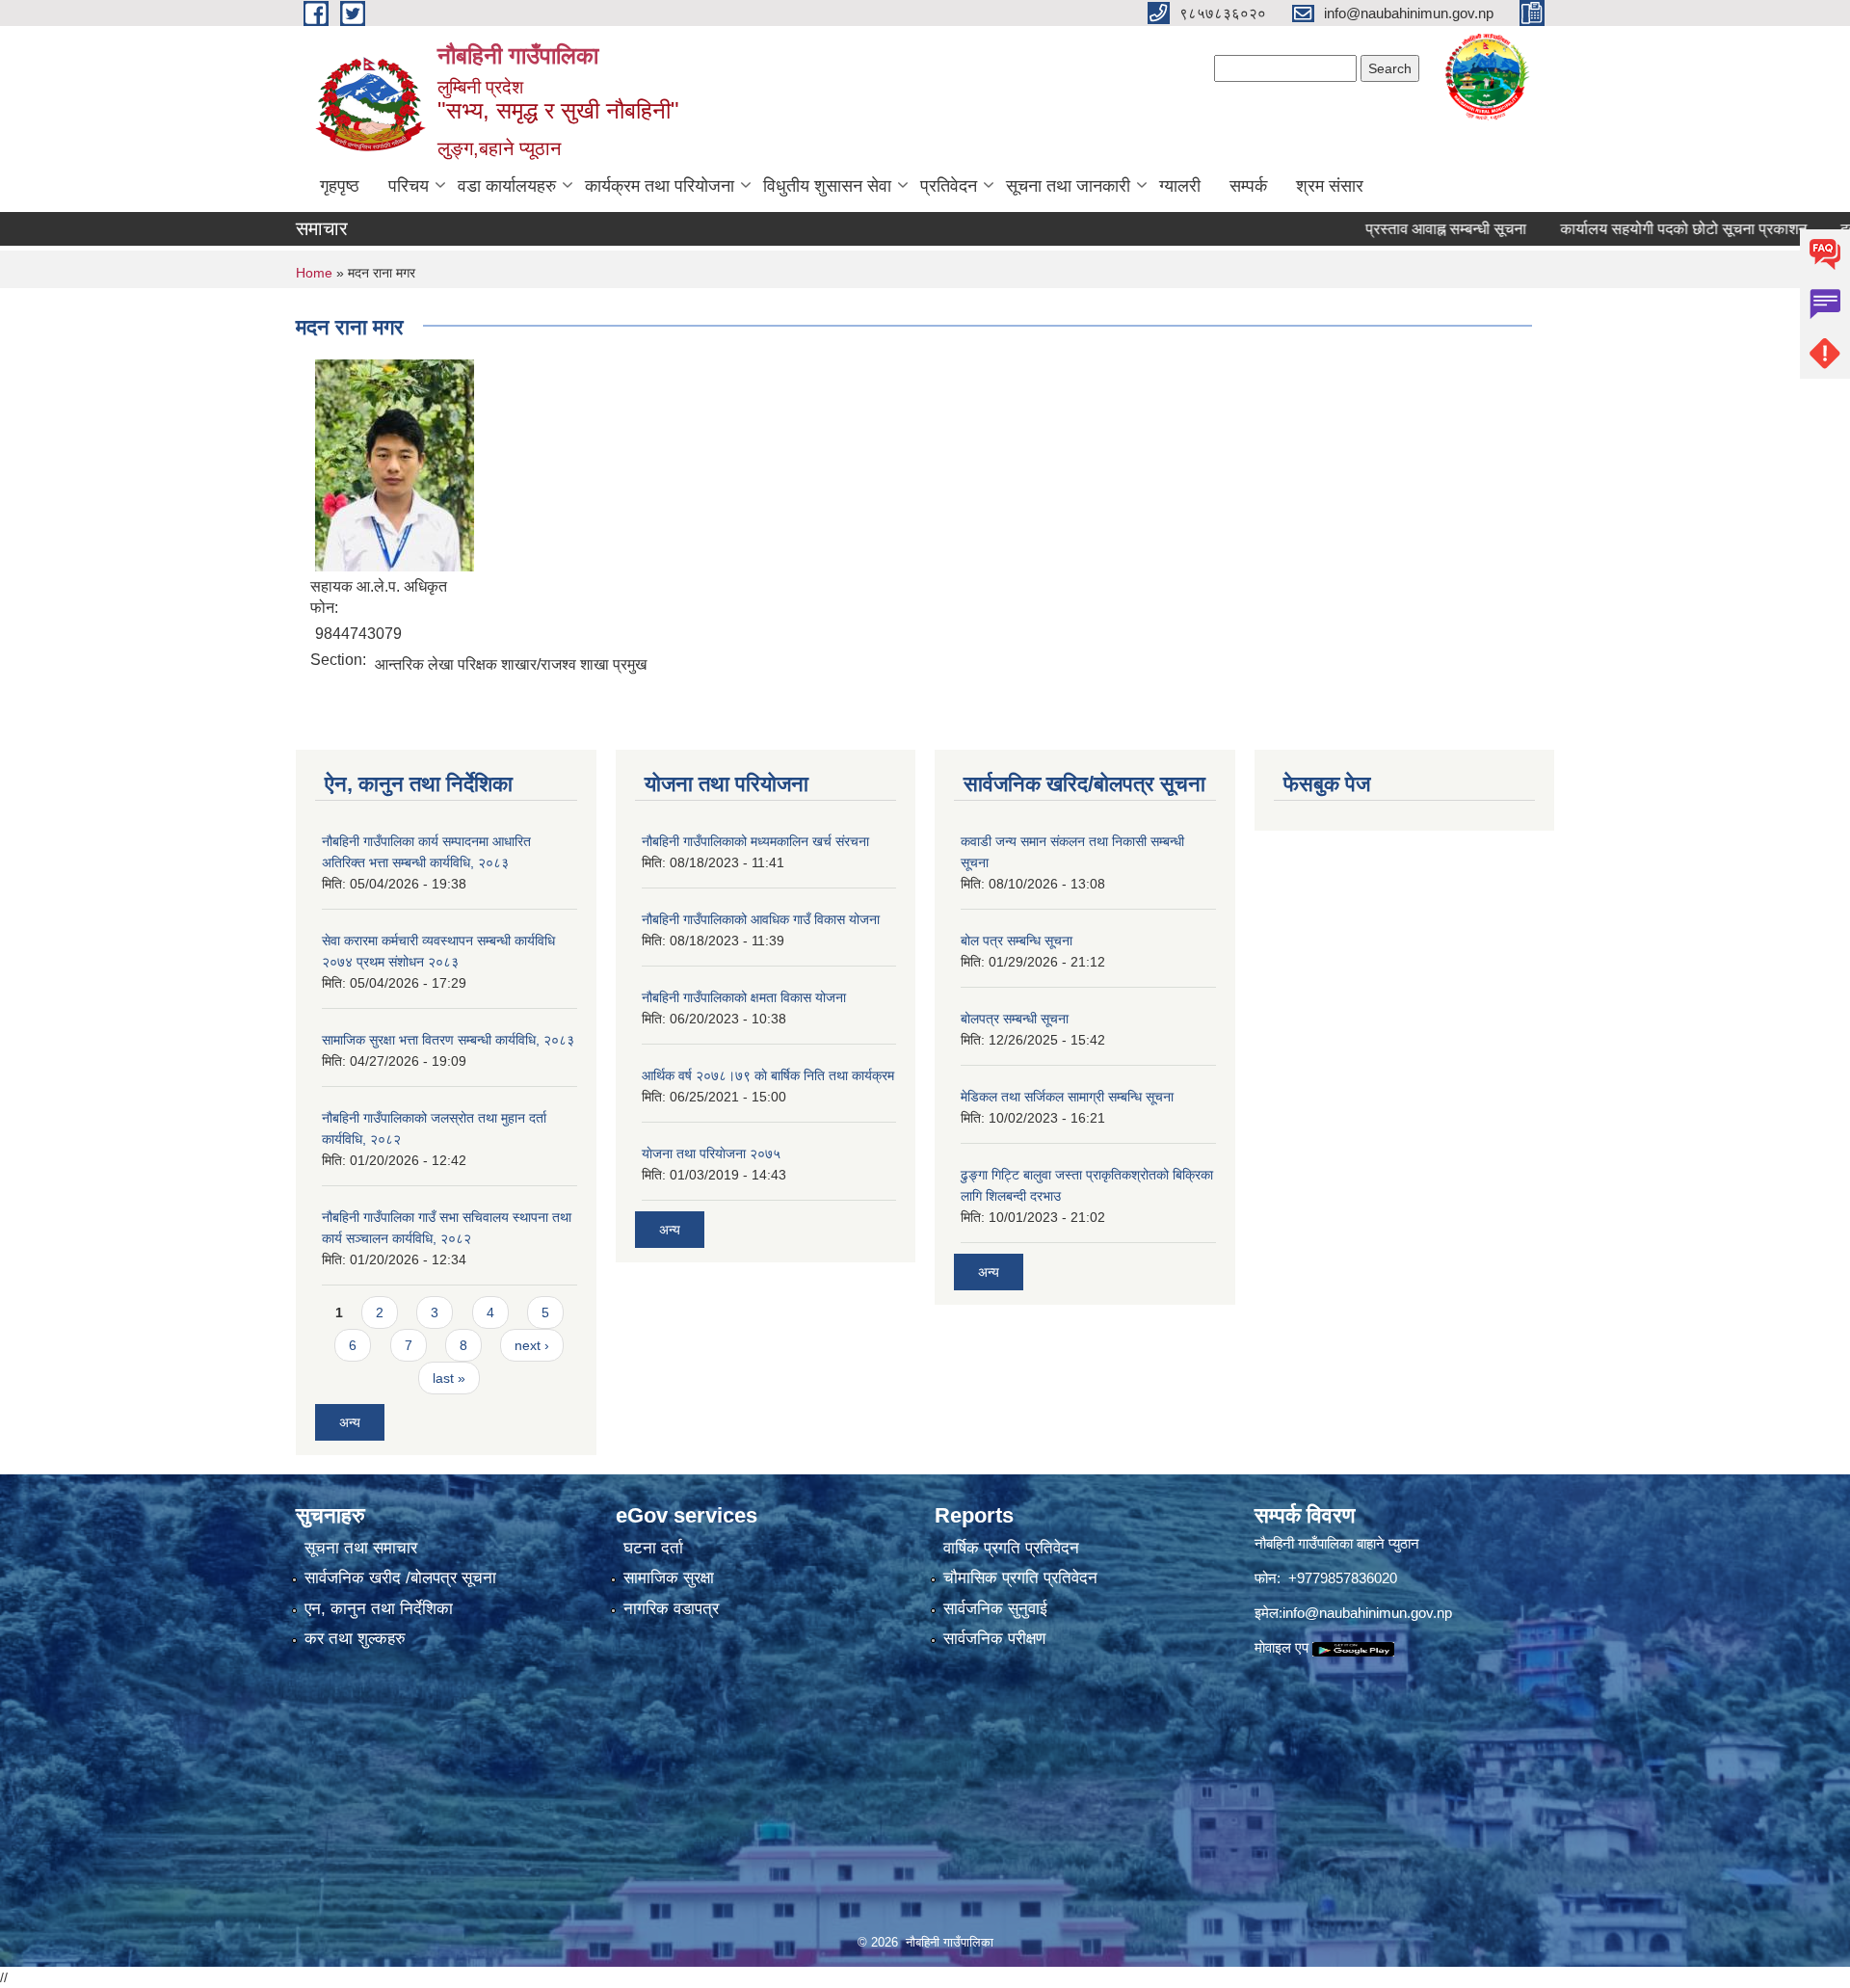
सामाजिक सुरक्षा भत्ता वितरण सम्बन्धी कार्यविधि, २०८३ (448, 1040)
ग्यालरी (1180, 186)
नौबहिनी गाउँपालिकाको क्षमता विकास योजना (744, 997)
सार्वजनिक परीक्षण (994, 1639)
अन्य (350, 1422)
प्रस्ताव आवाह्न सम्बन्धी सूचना (1394, 229)
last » (449, 1378)
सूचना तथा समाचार (361, 1548)
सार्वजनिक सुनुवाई (995, 1609)
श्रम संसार (1330, 186)
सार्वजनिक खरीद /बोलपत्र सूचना (400, 1578)
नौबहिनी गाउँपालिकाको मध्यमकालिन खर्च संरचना (755, 841)
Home (314, 273)
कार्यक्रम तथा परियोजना (660, 186)
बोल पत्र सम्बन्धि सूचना (1017, 941)
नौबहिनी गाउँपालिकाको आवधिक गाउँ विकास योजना (761, 919)
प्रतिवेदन (949, 186)
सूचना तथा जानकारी (1068, 186)
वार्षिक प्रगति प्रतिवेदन (1011, 1548)
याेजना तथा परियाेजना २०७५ (711, 1153)
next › (532, 1345)
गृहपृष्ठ (340, 186)
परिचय (409, 186)
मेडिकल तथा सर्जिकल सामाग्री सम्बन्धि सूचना (1067, 1097)
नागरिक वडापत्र (671, 1609)
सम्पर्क (1248, 186)
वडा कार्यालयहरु (507, 186)
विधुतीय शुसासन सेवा (827, 186)
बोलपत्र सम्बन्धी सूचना (1015, 1019)
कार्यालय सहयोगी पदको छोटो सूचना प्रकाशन (1631, 229)
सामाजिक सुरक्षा (669, 1578)
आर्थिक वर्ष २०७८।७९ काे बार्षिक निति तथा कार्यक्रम (768, 1075)
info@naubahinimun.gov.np (1367, 1613)
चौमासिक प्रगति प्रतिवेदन (1020, 1578)
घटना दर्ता (653, 1548)
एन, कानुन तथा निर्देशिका (379, 1609)
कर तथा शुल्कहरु (355, 1639)
